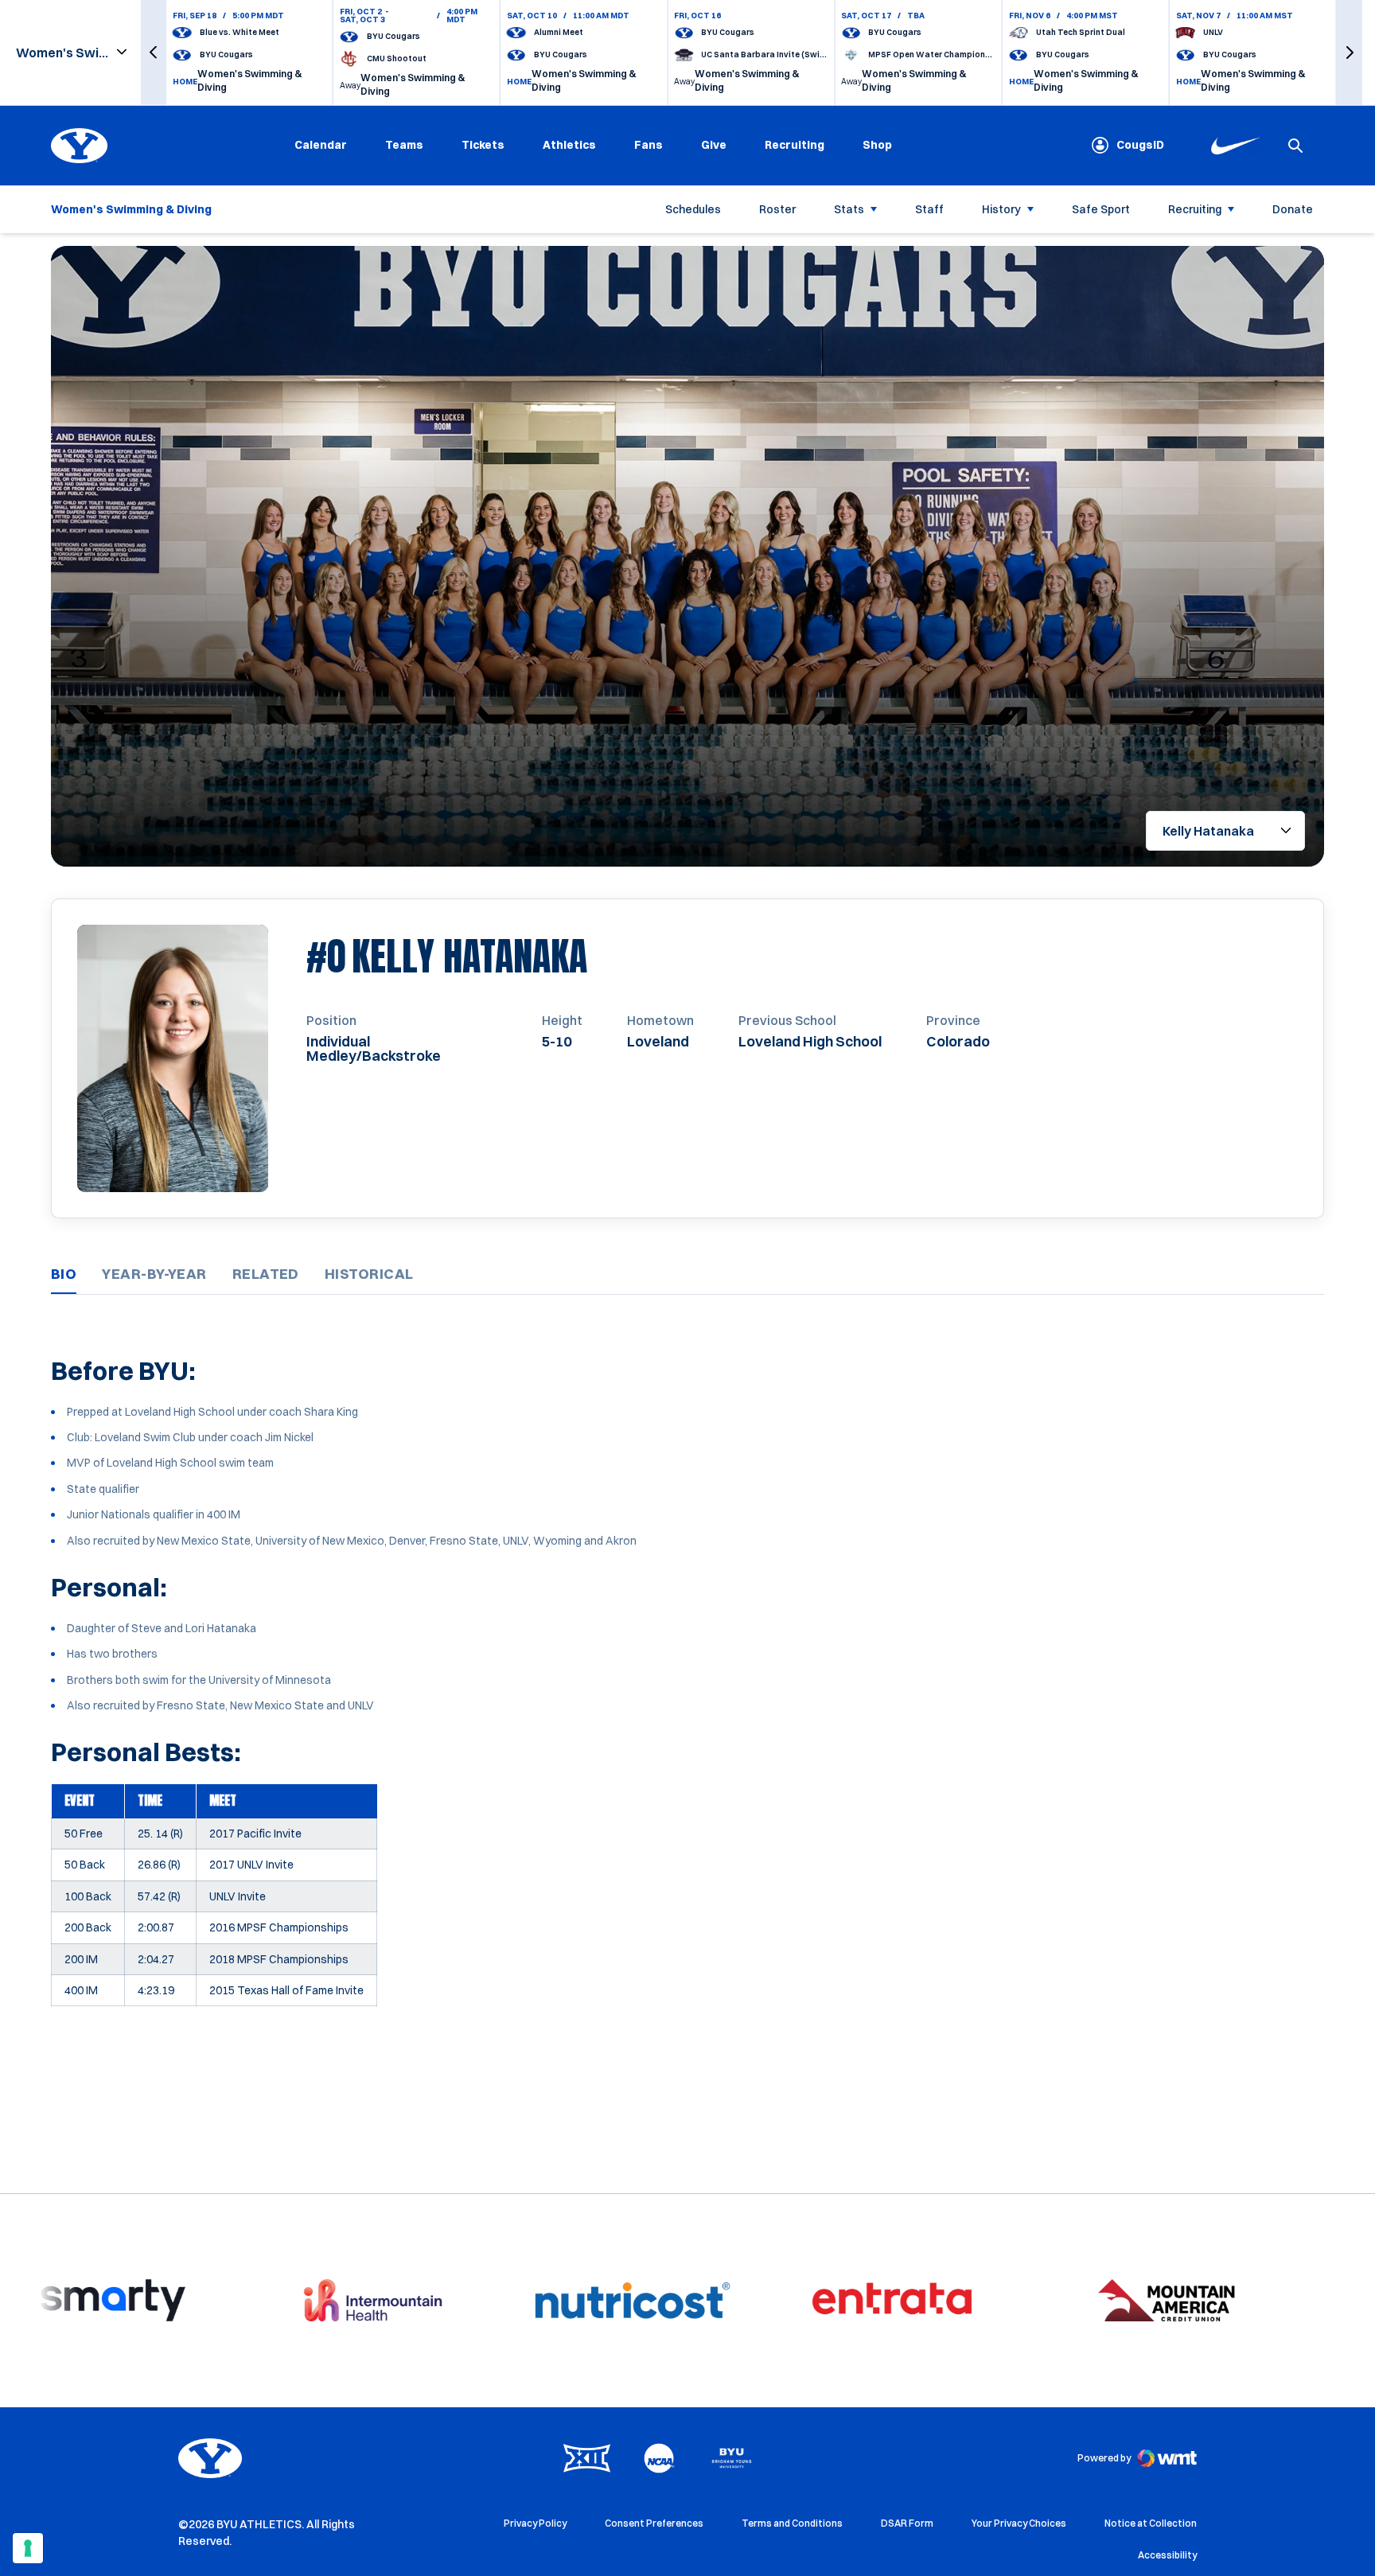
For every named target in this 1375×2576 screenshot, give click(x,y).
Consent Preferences (654, 2523)
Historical (369, 1274)
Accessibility (1167, 2555)
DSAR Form (907, 2523)
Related (266, 1274)
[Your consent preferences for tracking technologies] (28, 2548)
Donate (1293, 208)
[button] (154, 53)
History (1001, 208)
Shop (877, 144)
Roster (777, 208)
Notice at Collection (1151, 2523)
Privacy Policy (535, 2523)
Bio (64, 1274)
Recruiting (795, 145)
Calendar (321, 145)
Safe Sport (1101, 208)
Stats (849, 208)
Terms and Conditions (792, 2523)
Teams (404, 145)
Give (714, 145)
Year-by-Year (154, 1274)
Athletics (569, 145)
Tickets (483, 145)
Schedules (693, 208)
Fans (649, 145)
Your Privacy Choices (1019, 2523)
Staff (929, 208)
